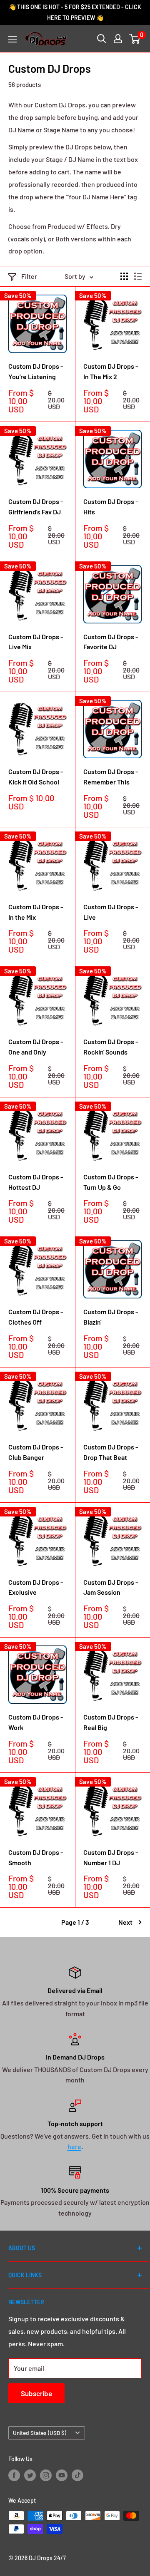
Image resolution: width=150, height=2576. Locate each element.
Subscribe (36, 2393)
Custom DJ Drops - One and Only (36, 1047)
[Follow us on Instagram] (46, 2475)
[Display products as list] (138, 276)
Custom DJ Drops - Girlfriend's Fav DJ (36, 506)
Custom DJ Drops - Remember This (111, 777)
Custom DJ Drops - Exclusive (36, 1587)
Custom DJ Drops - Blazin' (111, 1317)
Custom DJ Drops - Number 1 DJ (111, 1857)
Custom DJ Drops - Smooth (36, 1857)
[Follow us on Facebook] (14, 2475)
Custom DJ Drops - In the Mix (36, 912)
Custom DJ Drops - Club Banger (36, 1452)
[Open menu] (12, 39)
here (74, 2146)
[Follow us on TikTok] (77, 2475)
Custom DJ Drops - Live (111, 912)
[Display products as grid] (124, 276)
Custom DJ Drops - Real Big (111, 1722)
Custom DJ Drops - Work (36, 1722)
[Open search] (102, 39)
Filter (29, 276)
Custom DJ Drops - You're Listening (36, 371)
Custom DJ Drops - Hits (111, 506)
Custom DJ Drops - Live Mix (36, 642)
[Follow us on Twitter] (30, 2475)
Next (125, 1922)
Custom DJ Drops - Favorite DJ (111, 642)
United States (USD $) (40, 2433)
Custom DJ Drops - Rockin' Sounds (111, 1047)
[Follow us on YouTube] (62, 2475)
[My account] (118, 39)
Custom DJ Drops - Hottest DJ (36, 1182)
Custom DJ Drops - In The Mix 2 (111, 371)
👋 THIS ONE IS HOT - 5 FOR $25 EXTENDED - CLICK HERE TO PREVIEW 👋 (75, 12)
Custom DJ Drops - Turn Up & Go (111, 1182)
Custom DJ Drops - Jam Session (111, 1587)
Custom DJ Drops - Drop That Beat (111, 1452)
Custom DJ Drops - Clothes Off (36, 1317)
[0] (135, 39)
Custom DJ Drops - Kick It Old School (36, 777)
